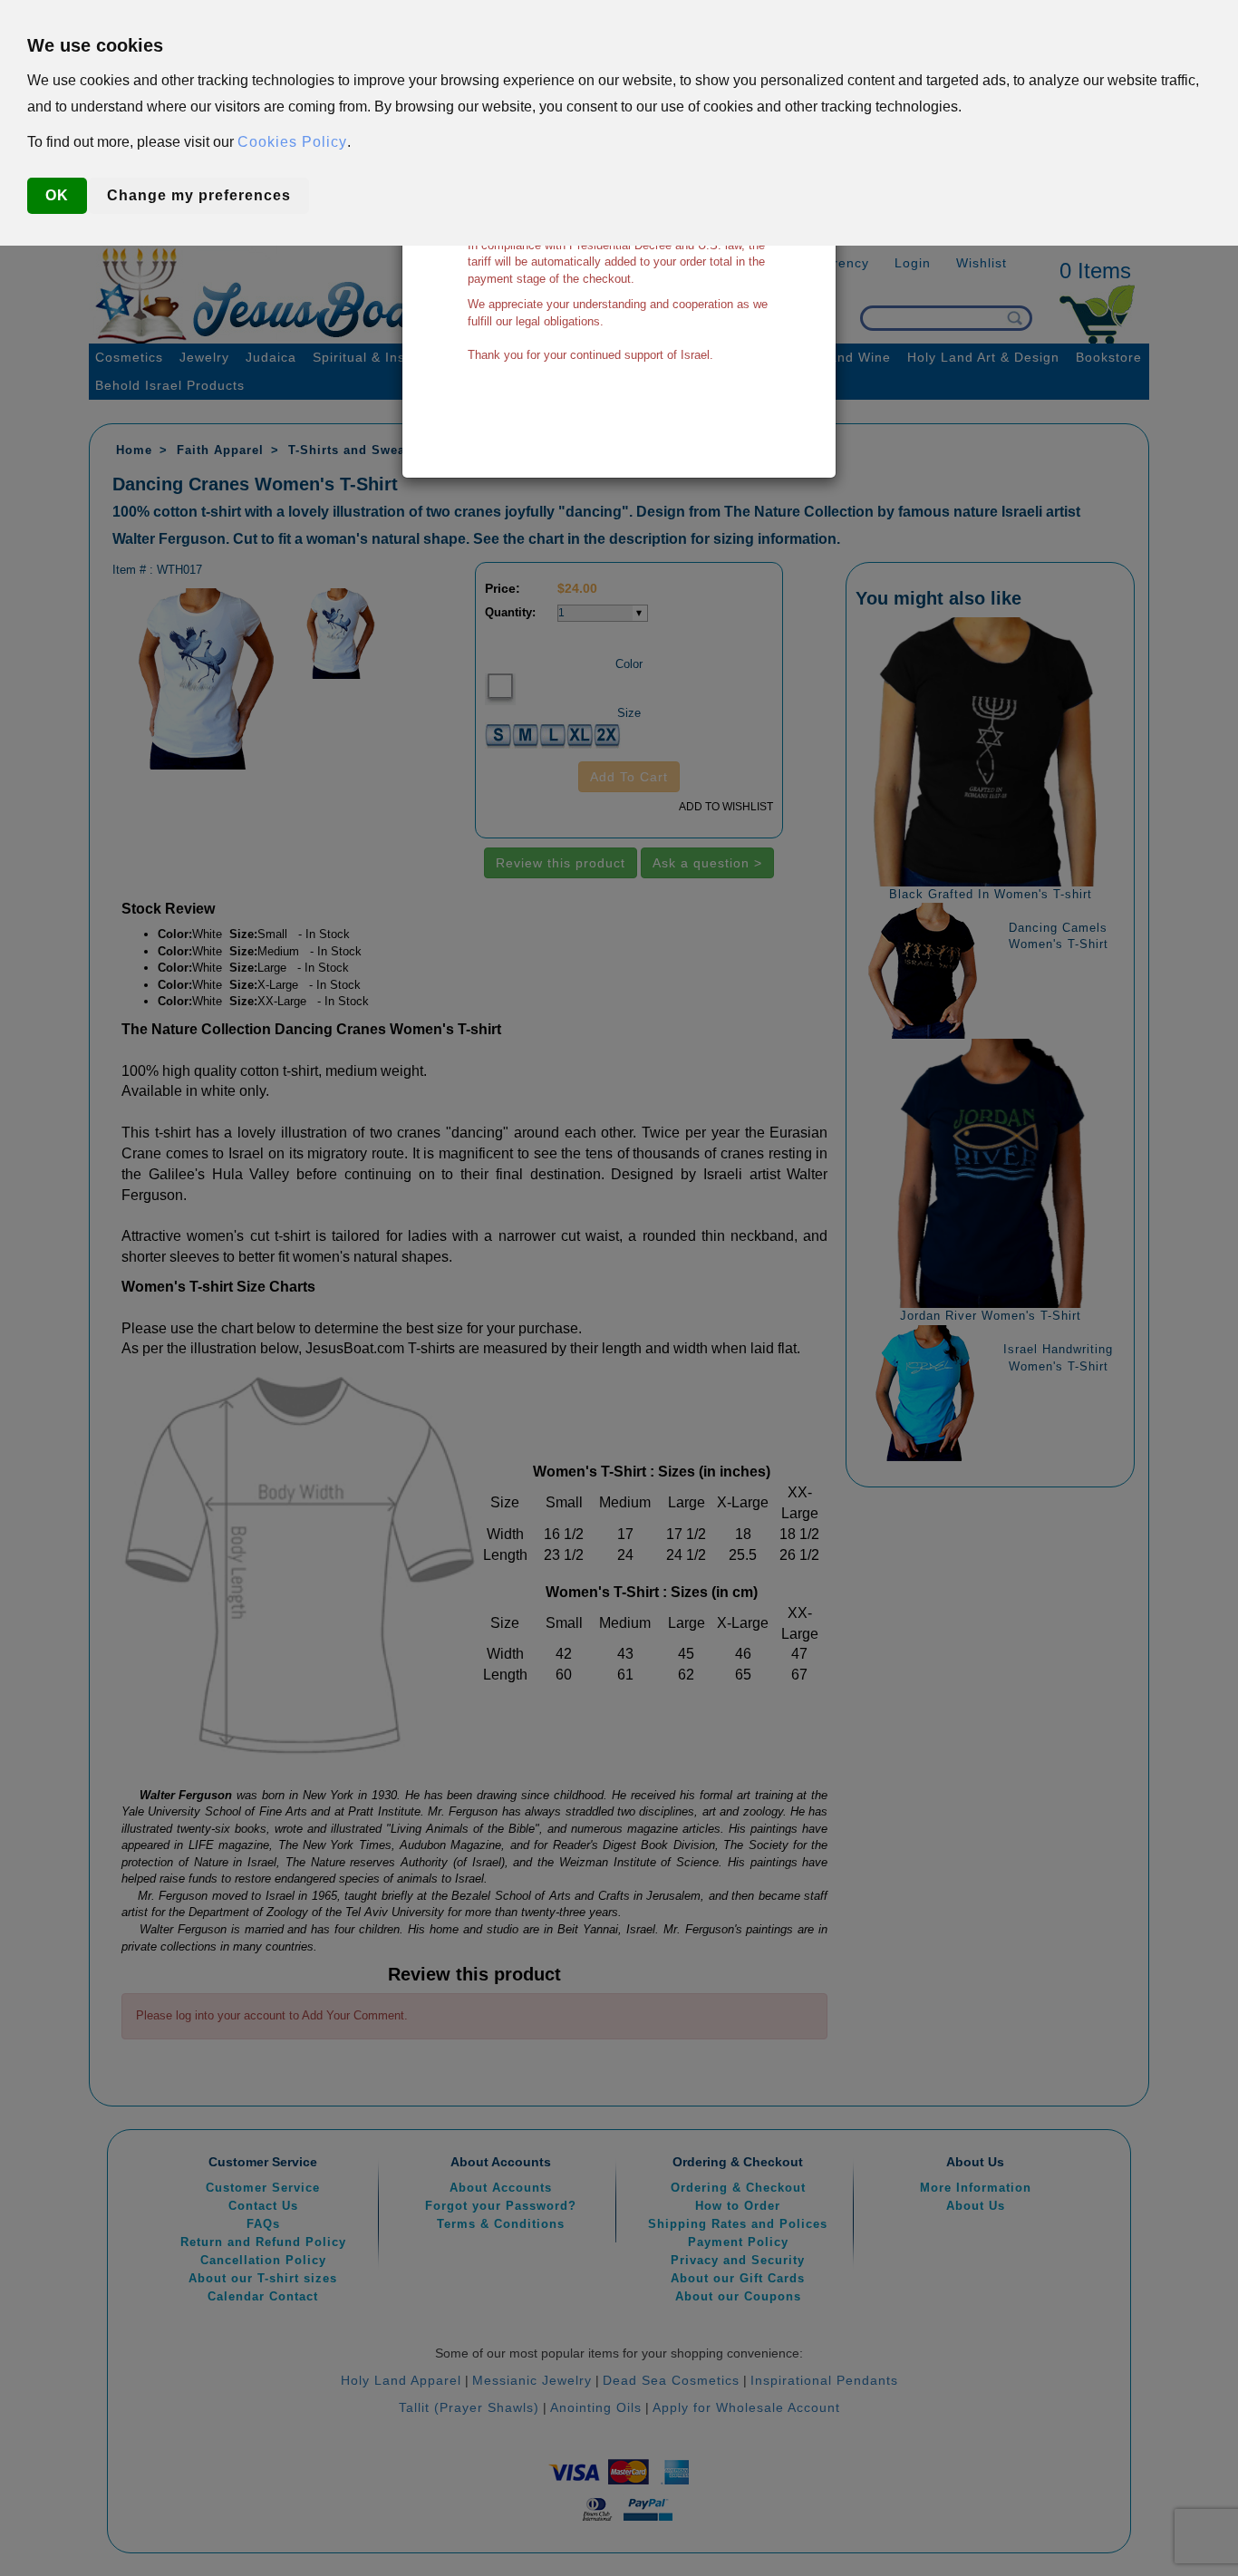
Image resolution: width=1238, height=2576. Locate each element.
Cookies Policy (292, 142)
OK (57, 195)
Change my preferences (199, 195)
